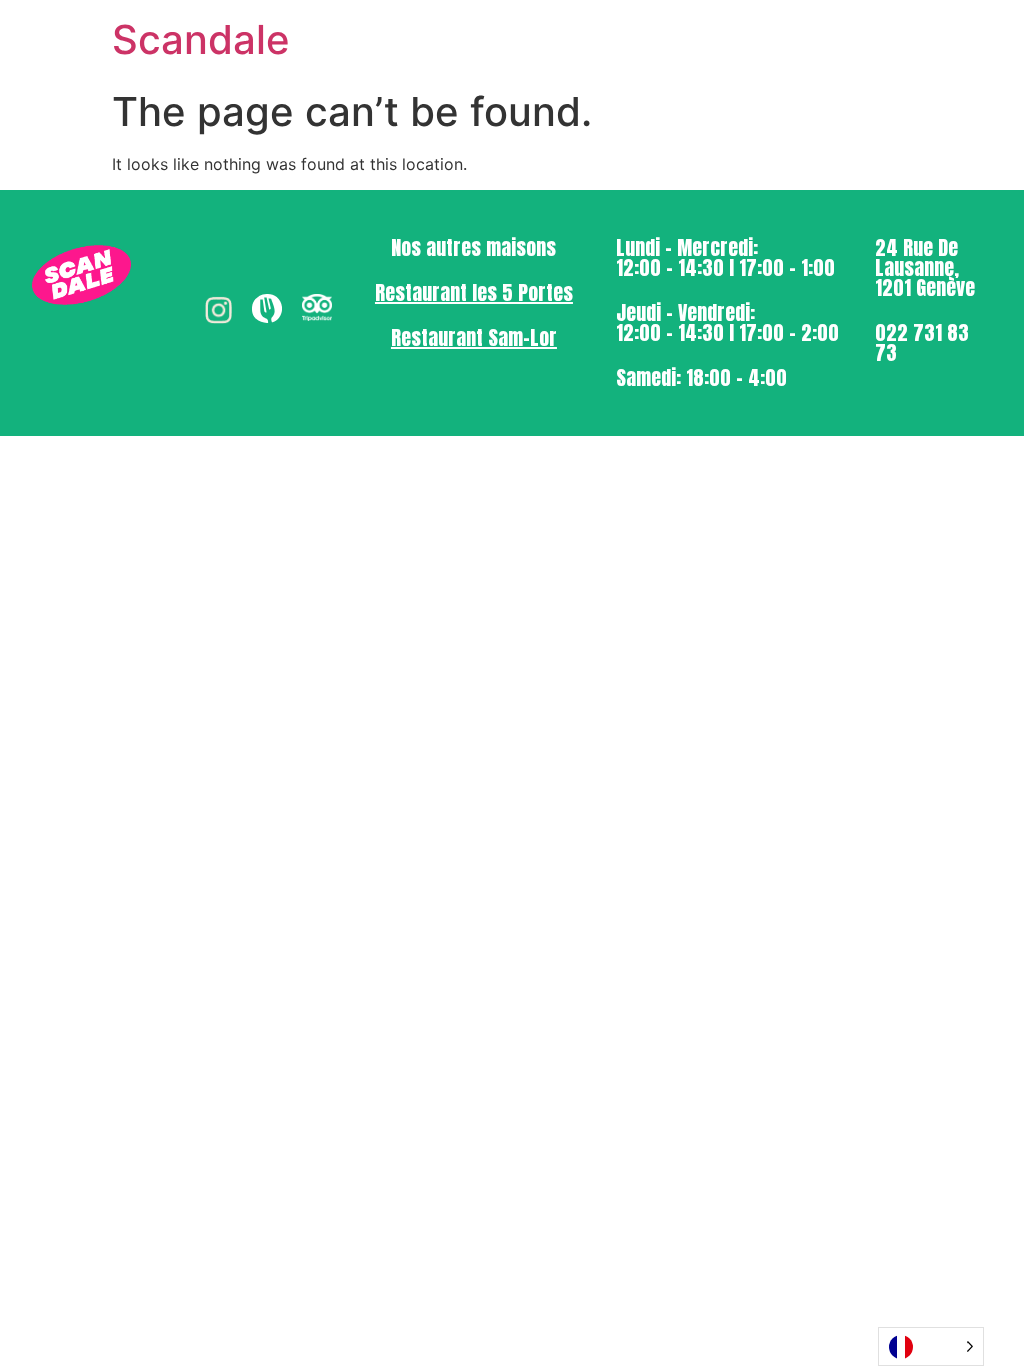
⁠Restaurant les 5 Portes (474, 292)
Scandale (201, 39)
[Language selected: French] (931, 1346)
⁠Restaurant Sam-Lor (474, 337)
